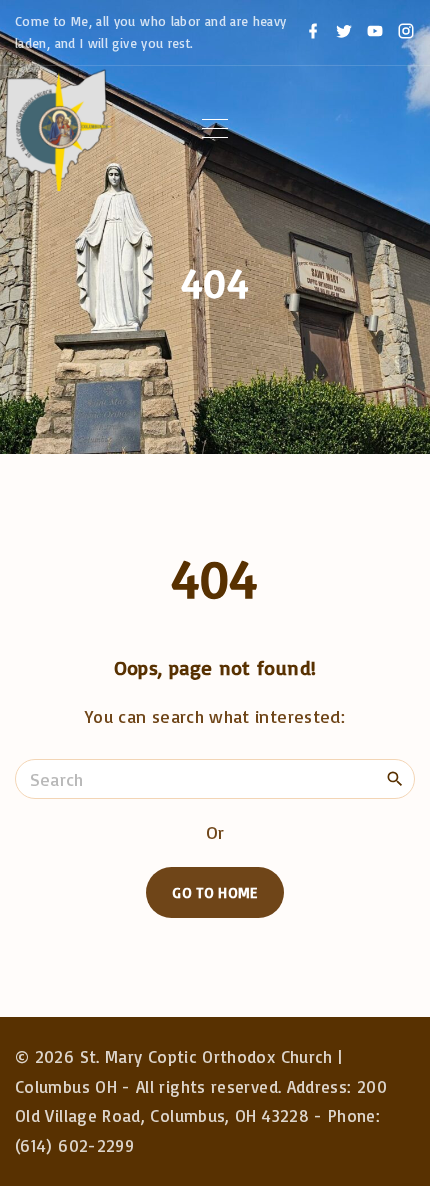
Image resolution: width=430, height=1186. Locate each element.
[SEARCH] (395, 778)
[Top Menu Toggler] (215, 129)
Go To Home (215, 892)
